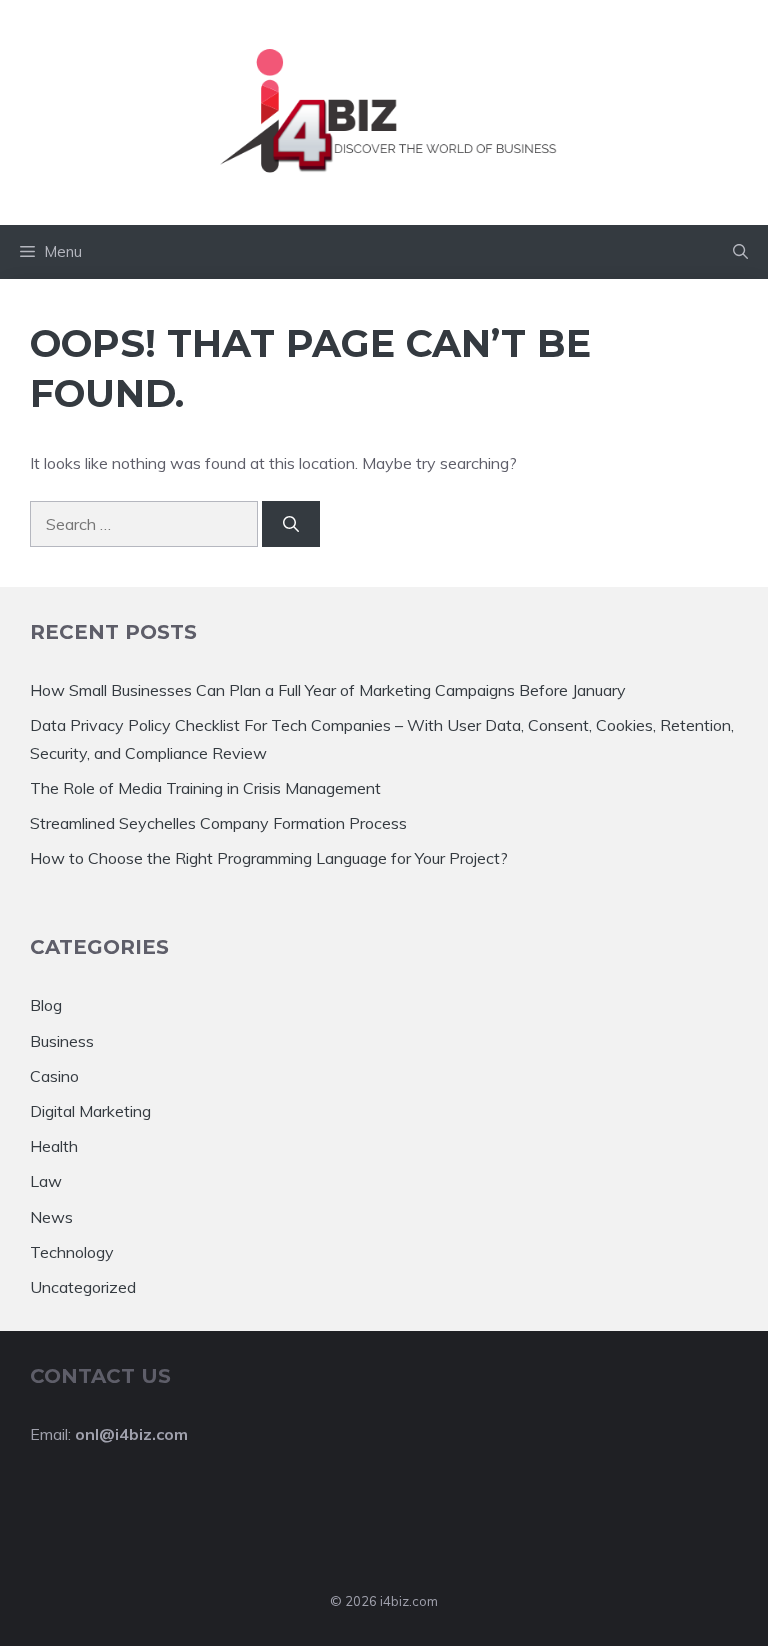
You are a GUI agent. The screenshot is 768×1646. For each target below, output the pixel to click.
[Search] (291, 524)
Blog (46, 1005)
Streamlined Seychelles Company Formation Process (218, 823)
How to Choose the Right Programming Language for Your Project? (269, 858)
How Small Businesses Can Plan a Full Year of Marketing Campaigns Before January (328, 690)
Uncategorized (83, 1287)
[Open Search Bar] (740, 252)
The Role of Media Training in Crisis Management (205, 788)
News (51, 1217)
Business (62, 1041)
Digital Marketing (90, 1111)
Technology (72, 1252)
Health (54, 1146)
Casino (54, 1076)
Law (46, 1181)
